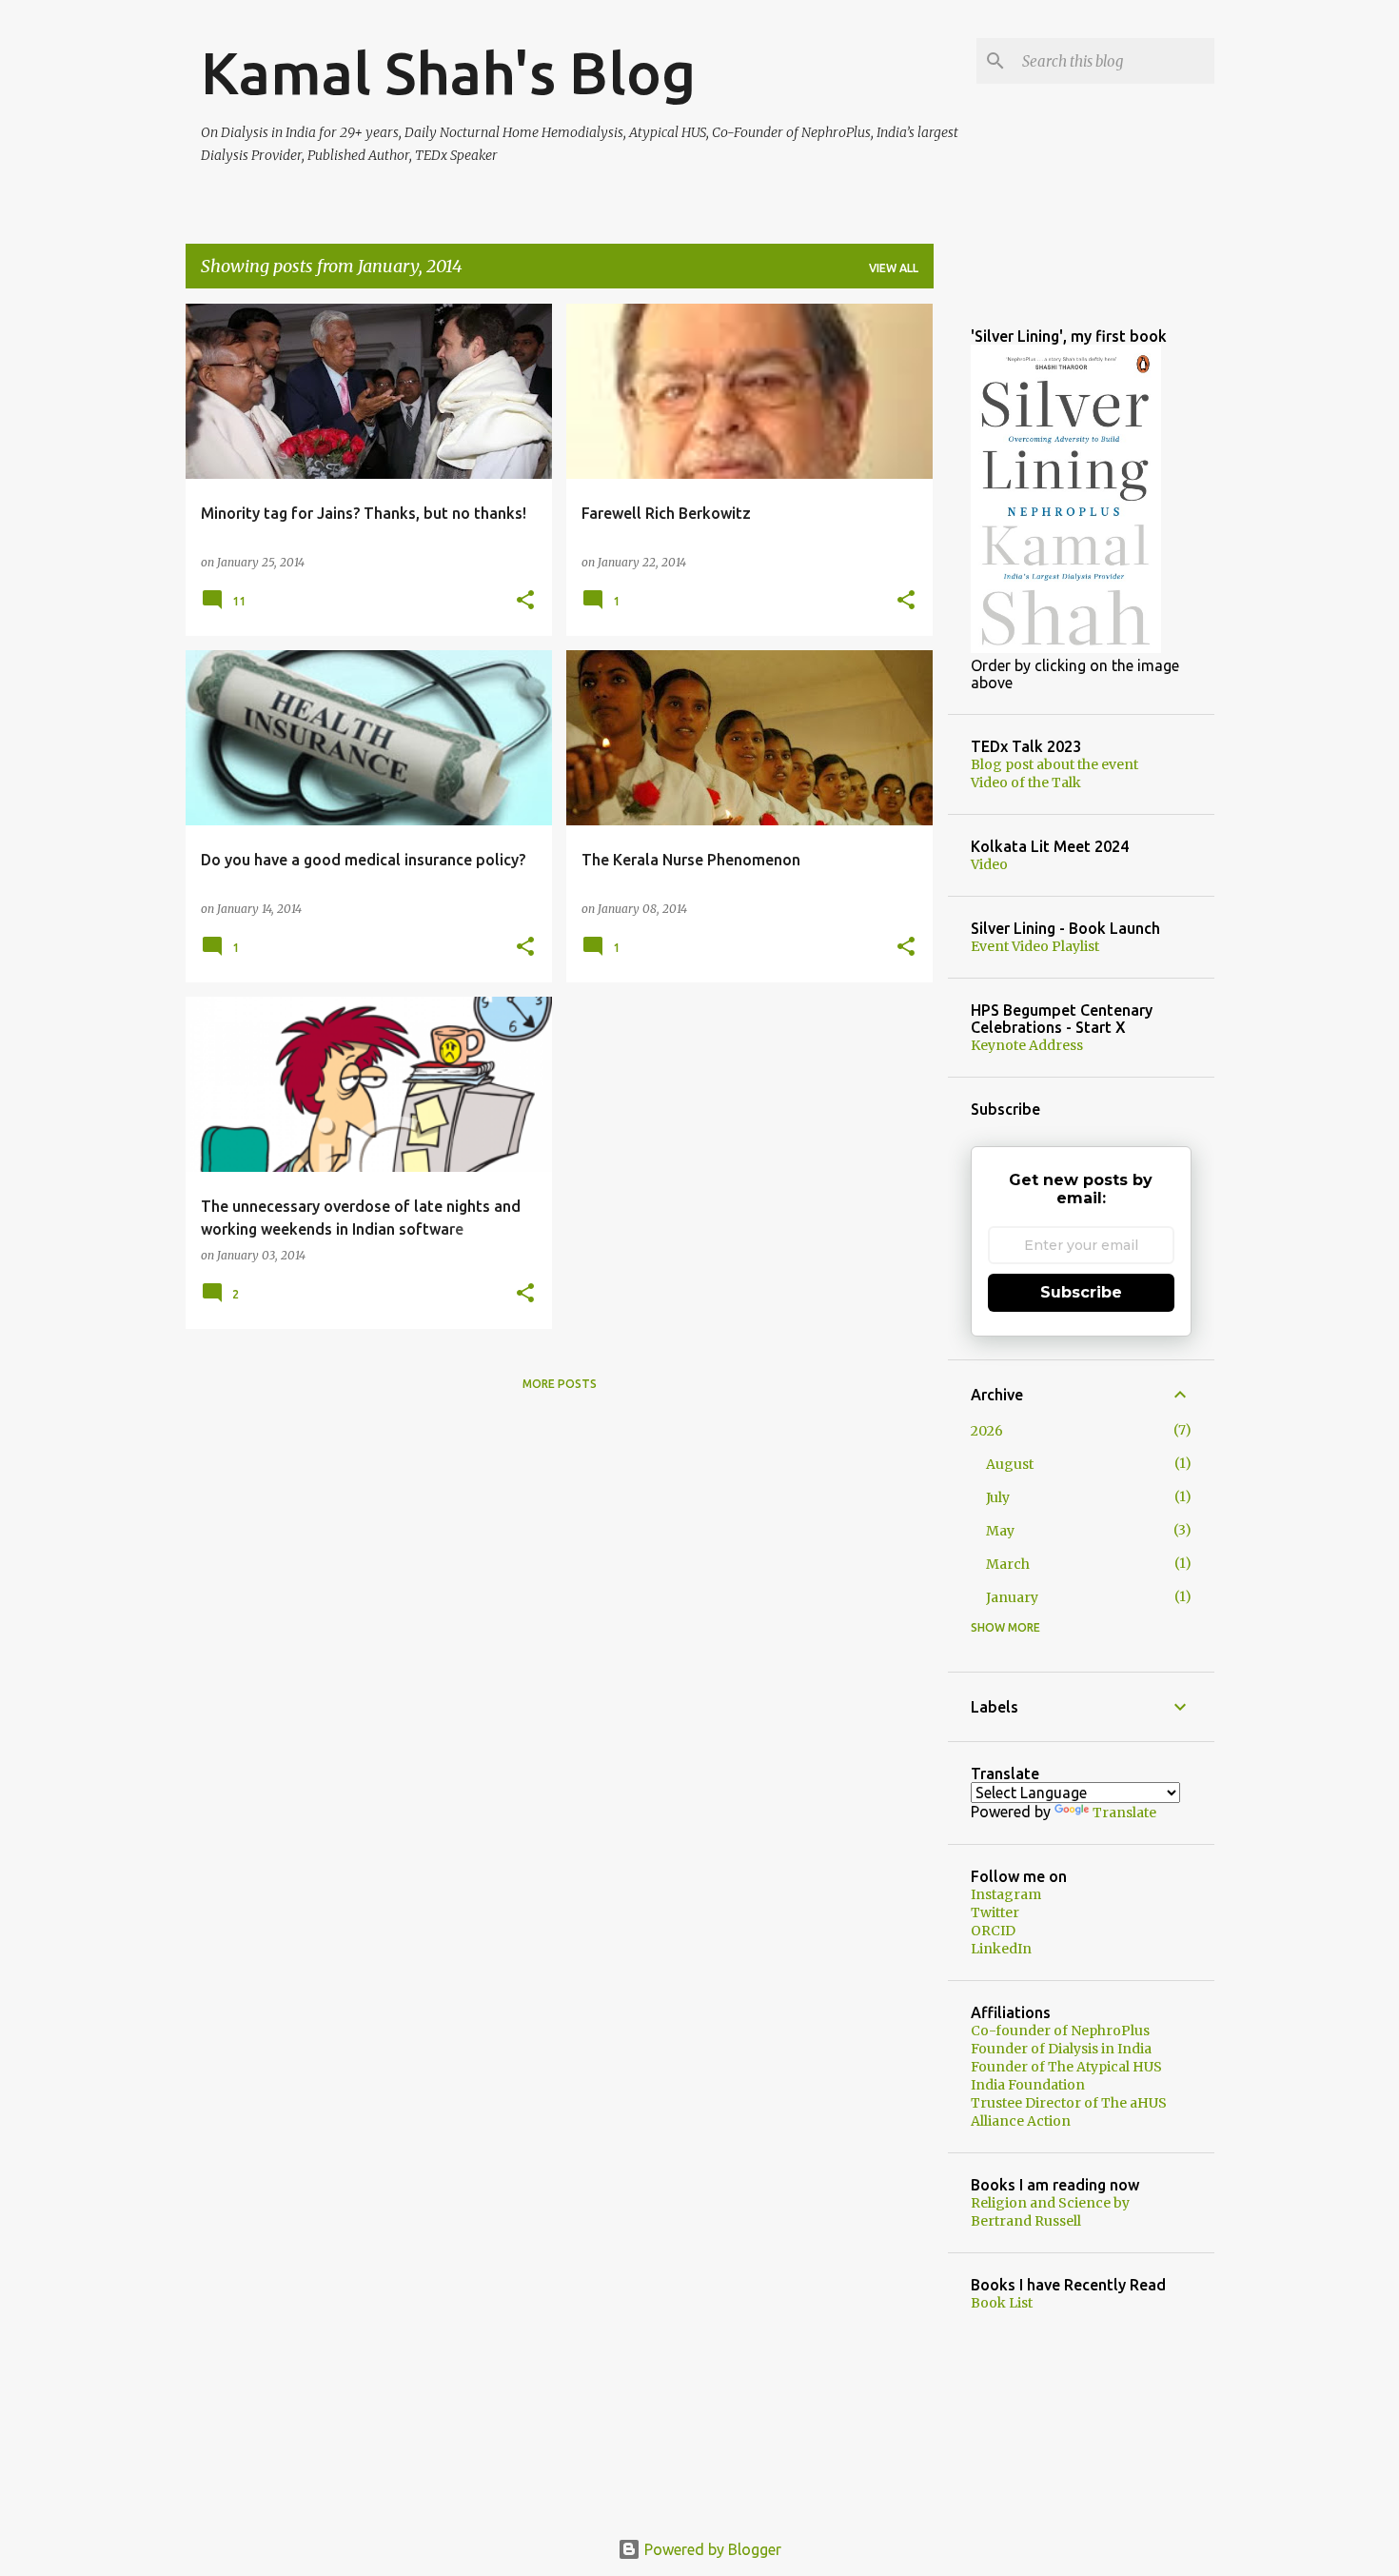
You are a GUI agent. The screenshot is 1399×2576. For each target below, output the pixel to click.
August (1010, 1464)
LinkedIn (1001, 1949)
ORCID (993, 1931)
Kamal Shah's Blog (448, 72)
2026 (987, 1431)
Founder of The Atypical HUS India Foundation (1066, 2076)
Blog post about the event (1054, 764)
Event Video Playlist (1035, 946)
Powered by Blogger (711, 2549)
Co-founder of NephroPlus (1060, 2031)
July (998, 1497)
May (1000, 1531)
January (1012, 1597)
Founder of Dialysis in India (1061, 2049)
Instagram (1006, 1894)
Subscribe (1081, 1292)
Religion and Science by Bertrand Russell (1050, 2212)
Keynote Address (1027, 1045)
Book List (1002, 2303)
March (1008, 1564)
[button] (525, 601)
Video (989, 864)
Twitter (995, 1912)
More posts (560, 1384)
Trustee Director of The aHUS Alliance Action (1069, 2112)
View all (894, 268)
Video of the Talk (1026, 783)
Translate (1124, 1813)
